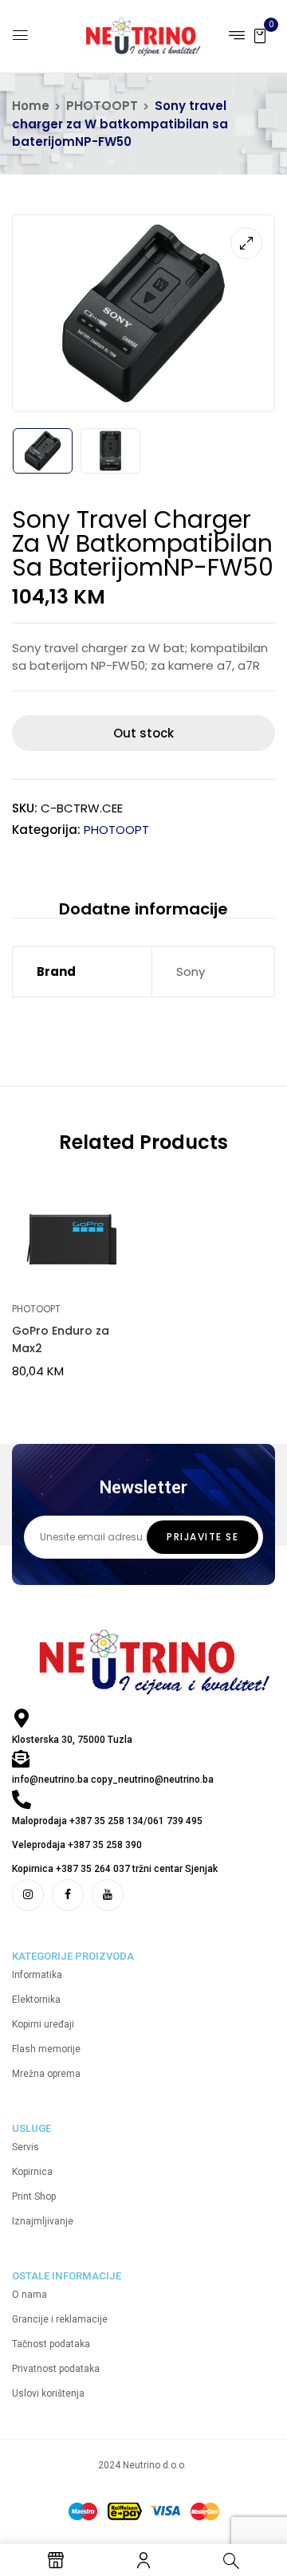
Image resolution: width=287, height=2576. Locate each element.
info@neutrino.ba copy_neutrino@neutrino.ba (113, 1780)
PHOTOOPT (102, 106)
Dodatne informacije (143, 909)
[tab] (143, 908)
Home (31, 106)
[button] (260, 35)
